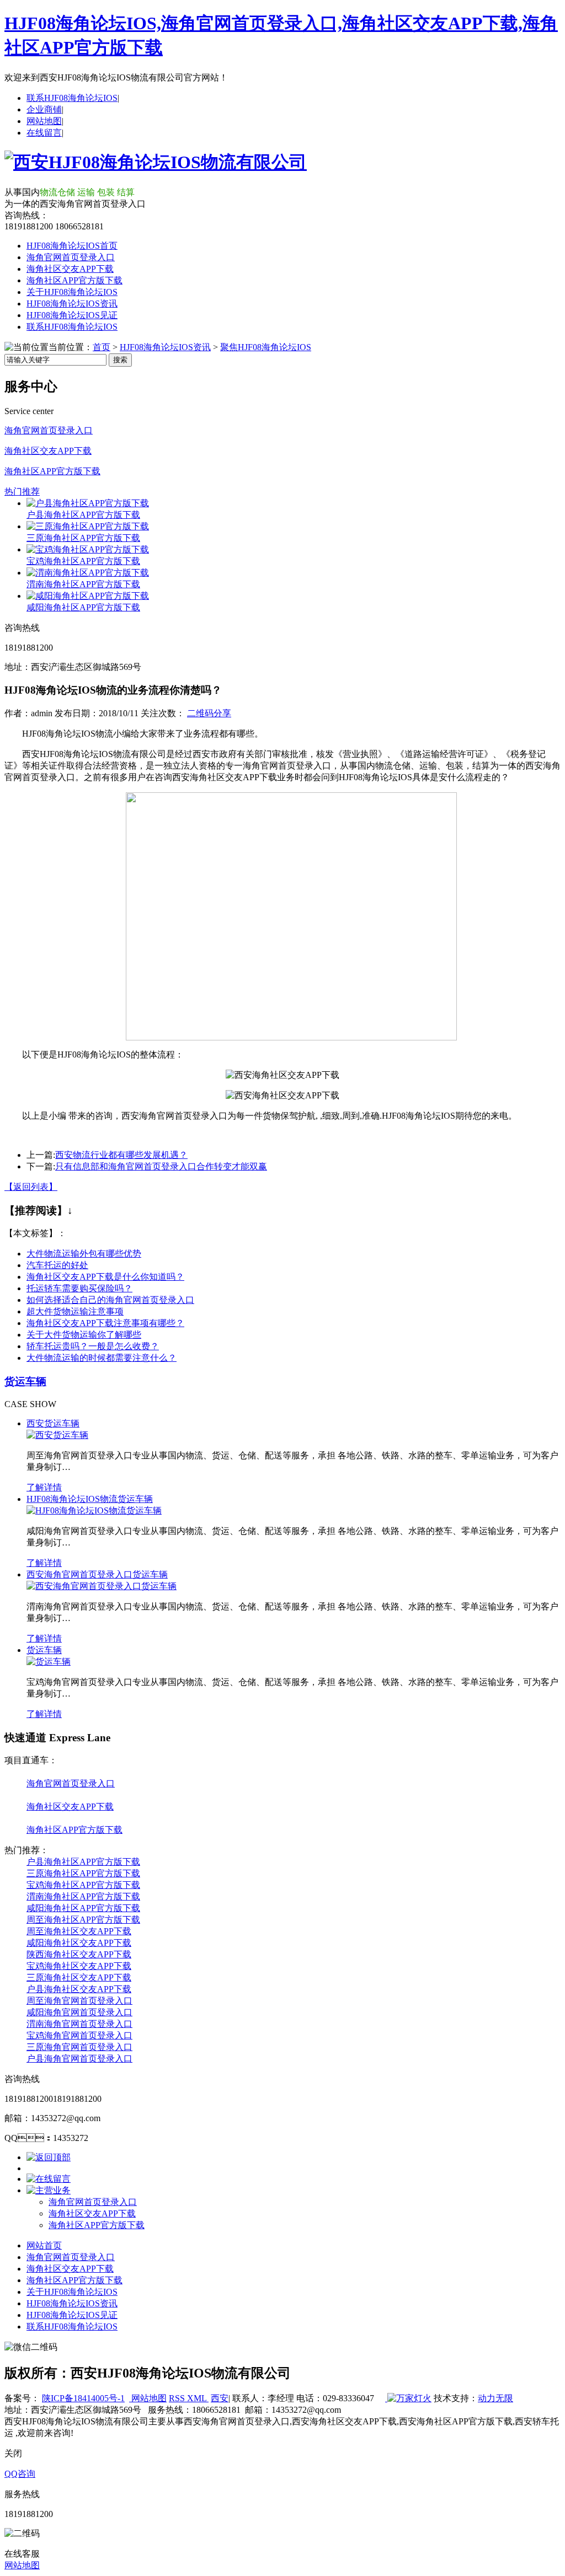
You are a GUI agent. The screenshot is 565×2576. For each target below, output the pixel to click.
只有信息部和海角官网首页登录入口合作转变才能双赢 (161, 1166)
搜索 (120, 360)
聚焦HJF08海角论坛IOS (266, 347)
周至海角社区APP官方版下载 (83, 1920)
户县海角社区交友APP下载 (79, 1989)
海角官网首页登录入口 (71, 257)
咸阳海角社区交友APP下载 (79, 1943)
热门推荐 (22, 492)
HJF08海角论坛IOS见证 (72, 315)
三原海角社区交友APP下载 (79, 1977)
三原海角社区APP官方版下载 (83, 538)
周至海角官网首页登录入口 (79, 2001)
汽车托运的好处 (57, 1265)
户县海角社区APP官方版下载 (83, 515)
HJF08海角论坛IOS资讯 (72, 304)
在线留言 (44, 133)
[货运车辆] (49, 1662)
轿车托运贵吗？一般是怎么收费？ (93, 1346)
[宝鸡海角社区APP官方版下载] (88, 549)
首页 (102, 347)
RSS (178, 2398)
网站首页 (44, 2245)
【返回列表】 (31, 1187)
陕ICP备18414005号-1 (83, 2398)
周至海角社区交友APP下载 (79, 1931)
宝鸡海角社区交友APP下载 (79, 1966)
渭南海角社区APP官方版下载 (83, 584)
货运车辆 (25, 1381)
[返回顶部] (49, 2157)
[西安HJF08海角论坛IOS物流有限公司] (156, 162)
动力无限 (495, 2398)
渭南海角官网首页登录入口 (79, 2024)
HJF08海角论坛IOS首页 (72, 246)
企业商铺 (44, 109)
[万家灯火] (408, 2398)
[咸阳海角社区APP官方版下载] (88, 596)
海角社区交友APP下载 (70, 269)
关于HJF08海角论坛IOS (72, 292)
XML (198, 2398)
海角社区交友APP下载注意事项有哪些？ (105, 1323)
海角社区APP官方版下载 (74, 280)
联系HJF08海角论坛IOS (72, 98)
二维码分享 (209, 713)
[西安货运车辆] (57, 1435)
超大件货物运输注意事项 (75, 1311)
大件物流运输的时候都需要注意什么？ (102, 1358)
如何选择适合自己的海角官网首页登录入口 (110, 1300)
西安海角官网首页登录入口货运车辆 (97, 1574)
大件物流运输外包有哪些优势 (84, 1254)
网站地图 (44, 121)
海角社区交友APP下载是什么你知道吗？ (105, 1277)
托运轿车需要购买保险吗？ (79, 1288)
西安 (220, 2398)
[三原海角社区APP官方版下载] (88, 526)
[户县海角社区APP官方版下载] (88, 503)
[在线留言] (49, 2179)
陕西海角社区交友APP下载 (79, 1954)
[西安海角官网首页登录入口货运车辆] (102, 1586)
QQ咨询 (20, 2474)
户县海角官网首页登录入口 (79, 2059)
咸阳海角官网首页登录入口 (79, 2012)
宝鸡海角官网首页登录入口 (79, 2035)
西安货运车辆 (53, 1423)
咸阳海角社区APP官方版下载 (83, 607)
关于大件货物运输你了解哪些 (84, 1335)
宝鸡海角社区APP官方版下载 (83, 561)
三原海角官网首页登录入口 (79, 2047)
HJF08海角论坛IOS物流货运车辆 (90, 1499)
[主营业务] (49, 2190)
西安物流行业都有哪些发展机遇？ (121, 1155)
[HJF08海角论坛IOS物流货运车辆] (94, 1510)
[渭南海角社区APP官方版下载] (88, 573)
